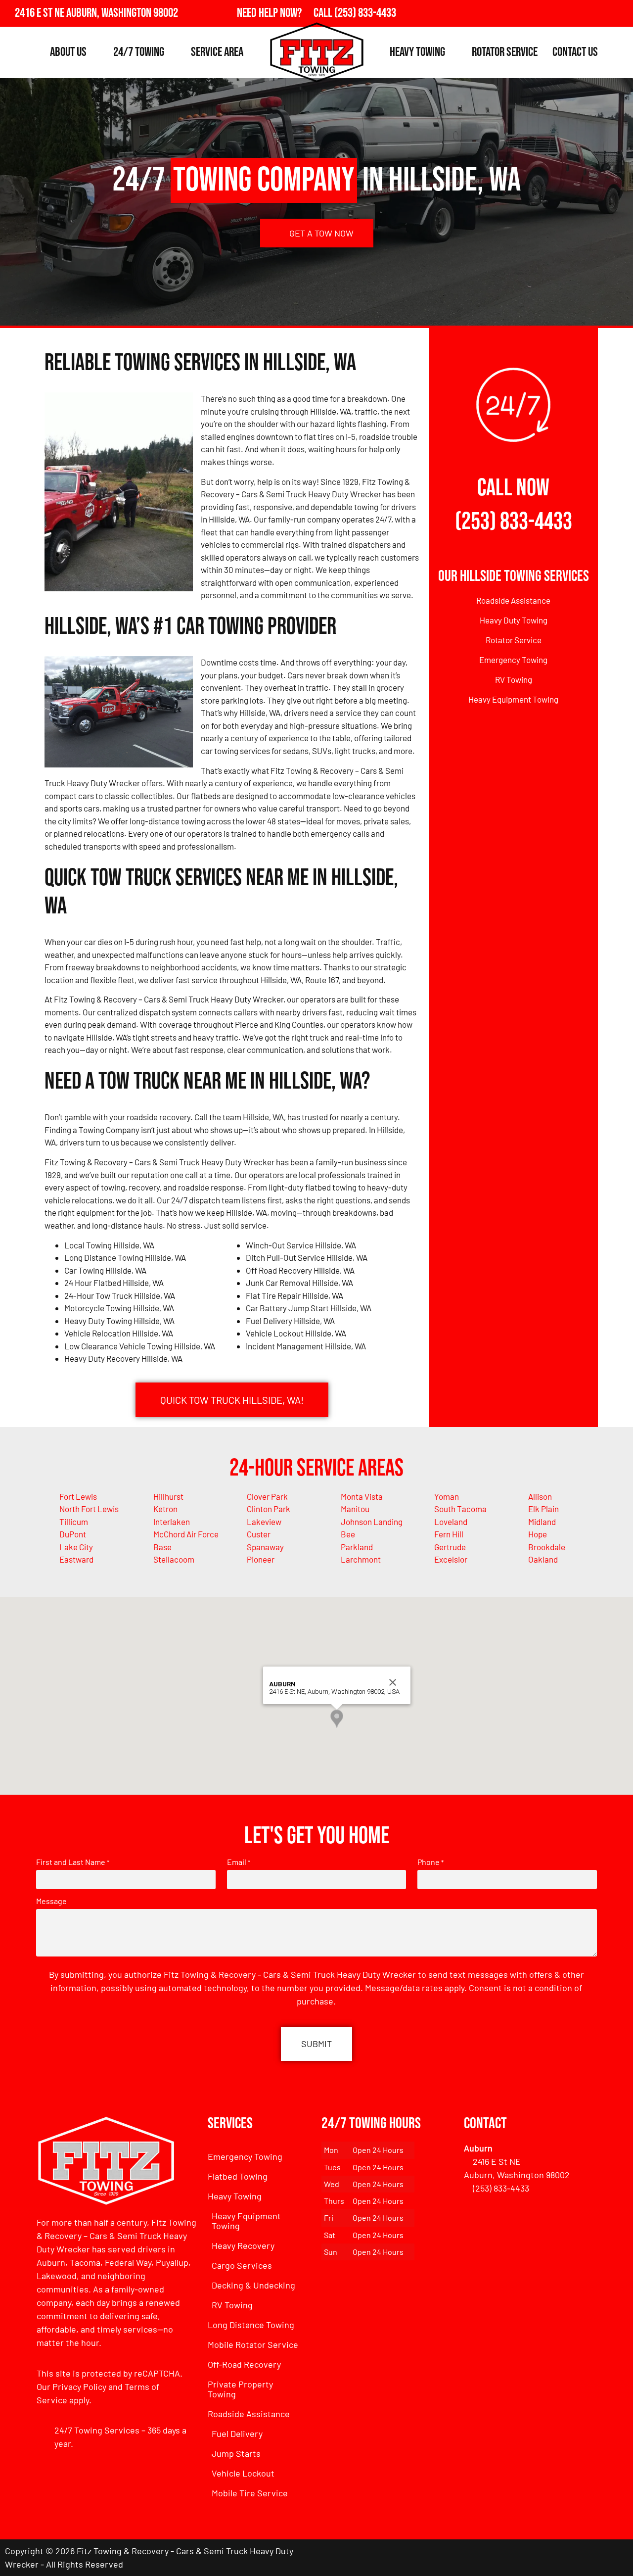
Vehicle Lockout (243, 2473)
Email (239, 1862)
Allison (540, 1496)
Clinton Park (269, 1509)
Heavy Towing (417, 52)
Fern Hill (449, 1534)
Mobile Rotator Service (253, 2344)
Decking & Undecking (253, 2285)
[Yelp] (620, 13)
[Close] (393, 1682)
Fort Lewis (78, 1496)
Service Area (217, 52)
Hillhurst (168, 1496)
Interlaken (172, 1522)
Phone (430, 1862)
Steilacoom (174, 1559)
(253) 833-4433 (514, 522)
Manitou (355, 1509)
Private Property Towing (240, 2389)
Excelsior (451, 1559)
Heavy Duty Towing (514, 620)
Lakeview (264, 1522)
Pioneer (261, 1559)
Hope (538, 1534)
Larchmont (361, 1559)
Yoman (447, 1496)
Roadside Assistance (513, 600)
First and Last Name (73, 1862)
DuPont (73, 1534)
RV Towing (514, 679)
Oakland (543, 1559)
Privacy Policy (79, 2386)
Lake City (76, 1547)
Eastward (76, 1559)
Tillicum (74, 1522)
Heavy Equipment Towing (513, 699)
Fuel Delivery (237, 2433)
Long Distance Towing (251, 2325)
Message (51, 1901)
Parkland (357, 1547)
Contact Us (575, 52)
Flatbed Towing (238, 2176)
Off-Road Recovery (244, 2364)
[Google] (598, 13)
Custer (259, 1534)
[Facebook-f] (577, 13)
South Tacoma (460, 1509)
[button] (337, 1719)
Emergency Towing (513, 660)
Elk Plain (543, 1509)
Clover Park (267, 1496)
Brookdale (547, 1547)
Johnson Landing (372, 1522)
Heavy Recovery (243, 2245)
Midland (542, 1522)
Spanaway (265, 1547)
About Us (68, 52)
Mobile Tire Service (250, 2493)
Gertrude (450, 1547)
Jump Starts (236, 2453)
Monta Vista (362, 1496)
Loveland (451, 1522)
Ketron (165, 1509)
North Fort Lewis (89, 1509)
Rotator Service (505, 52)
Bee (348, 1534)
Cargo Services (242, 2265)
